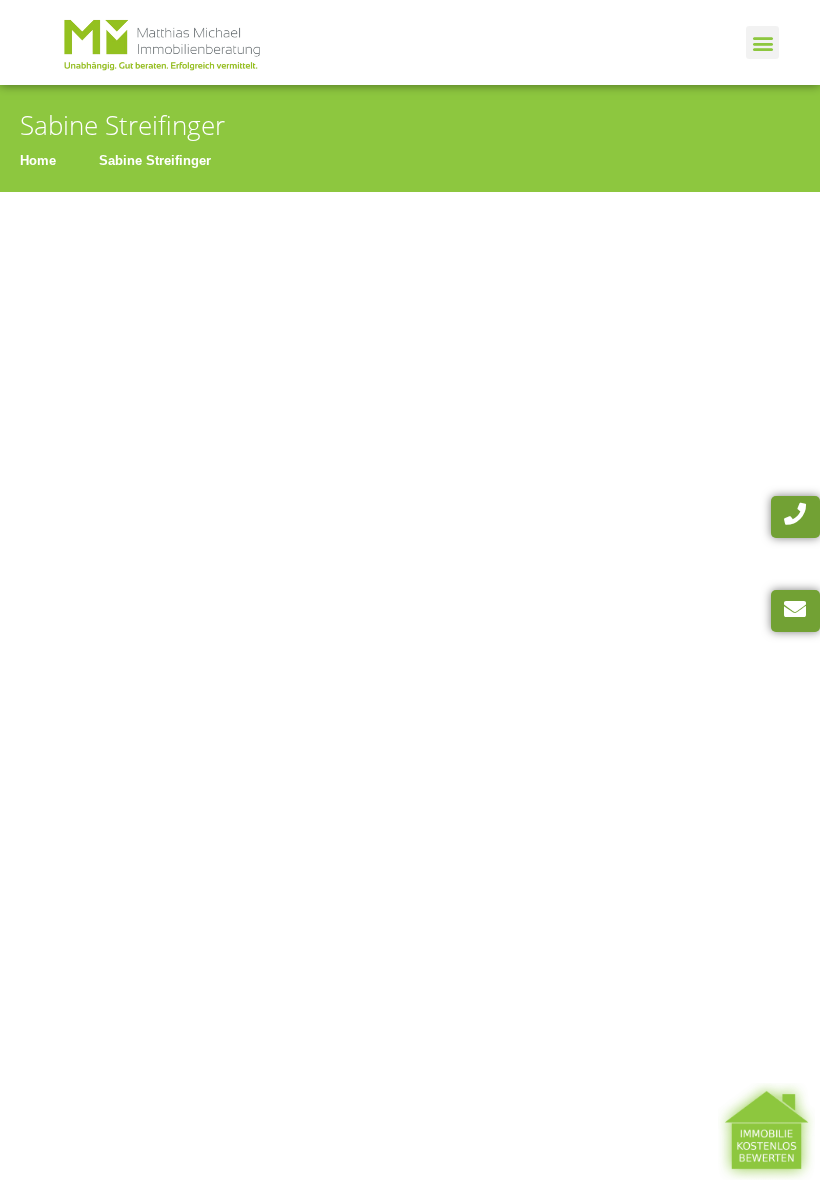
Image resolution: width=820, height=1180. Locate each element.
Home (38, 161)
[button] (762, 42)
